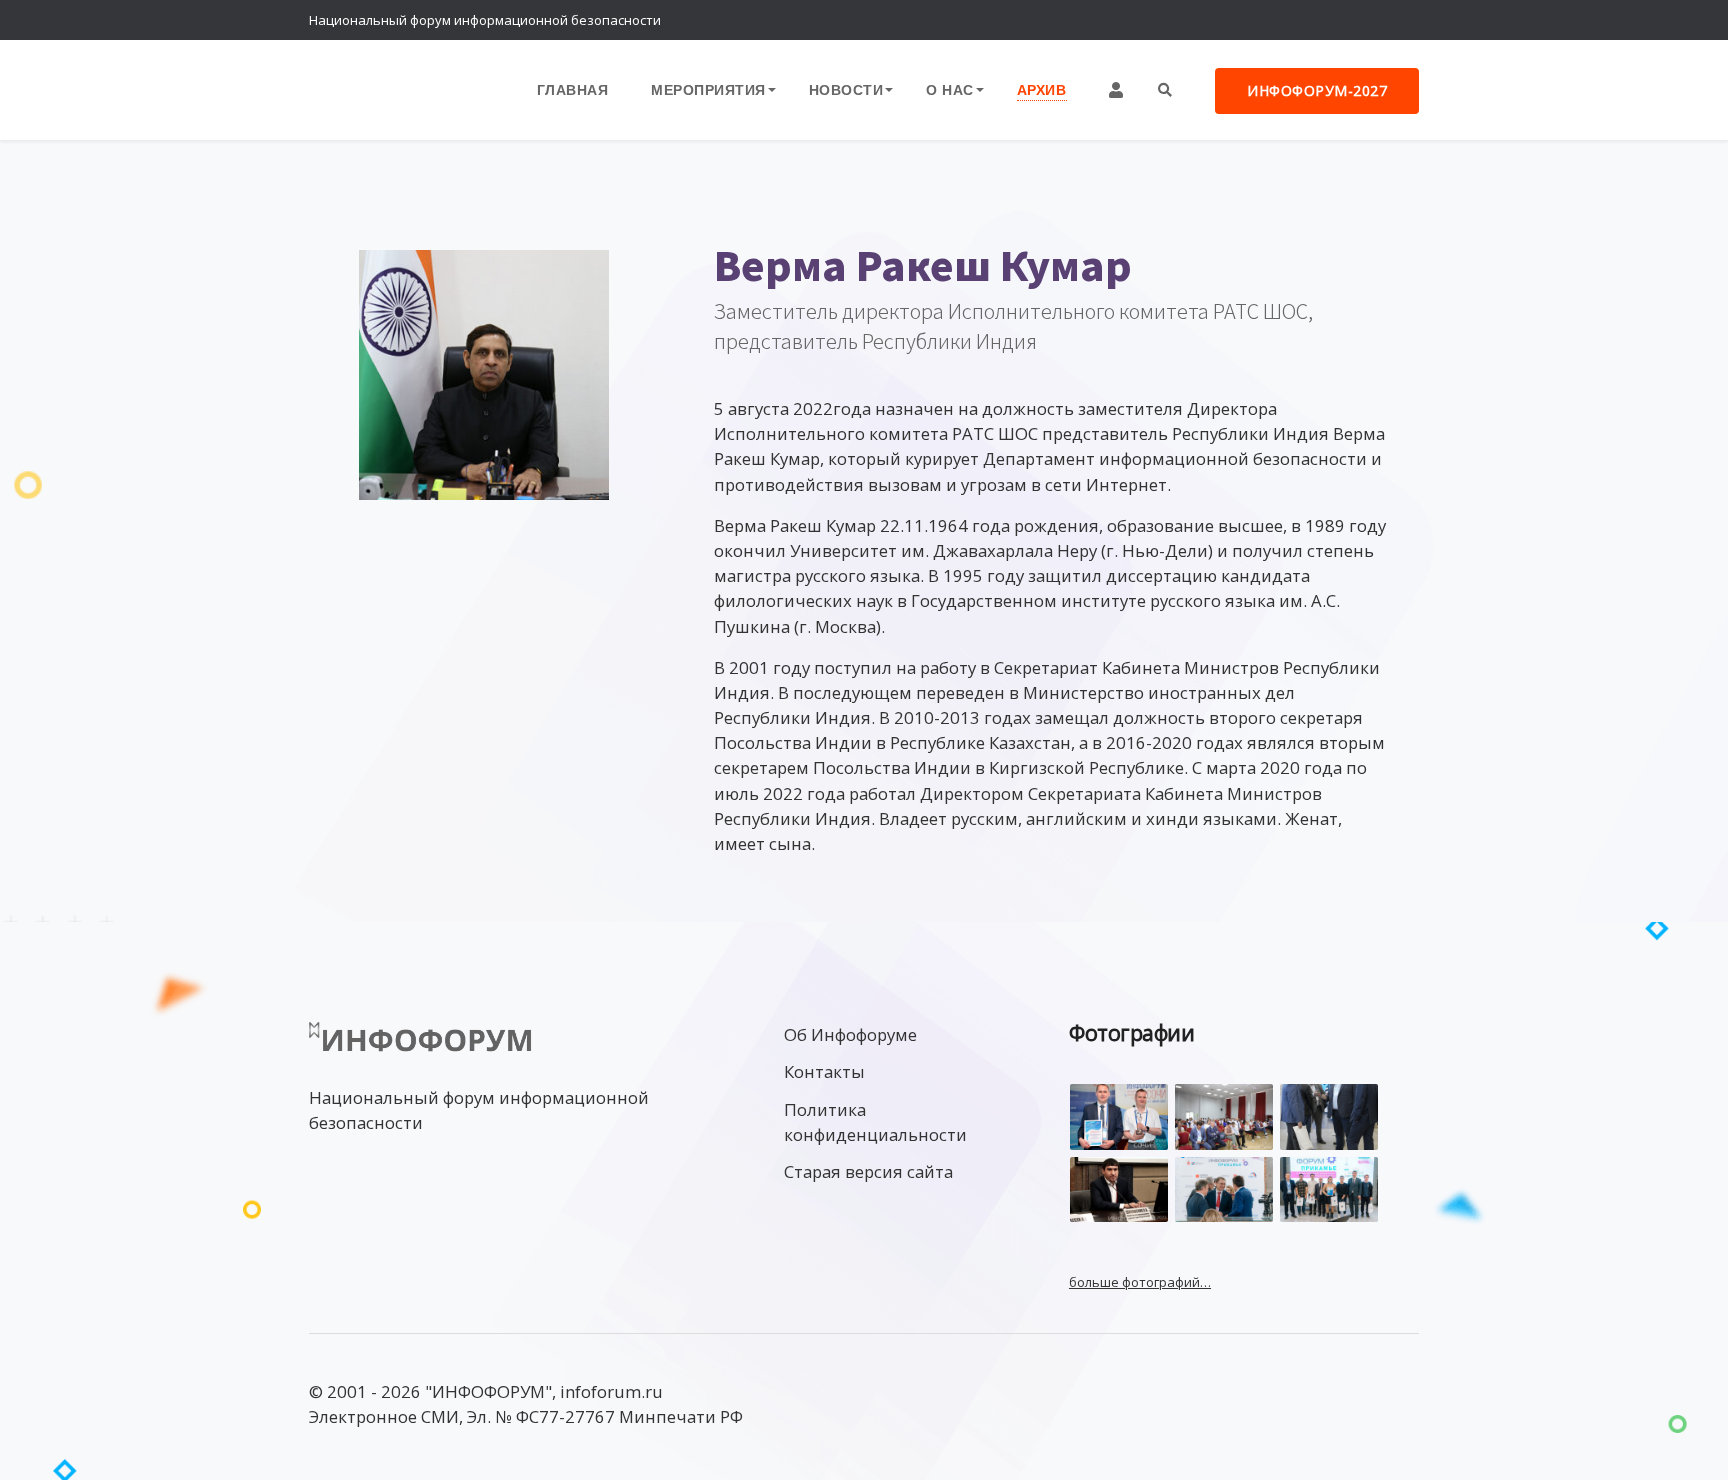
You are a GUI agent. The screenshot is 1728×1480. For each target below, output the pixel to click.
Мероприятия (708, 89)
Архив (1042, 89)
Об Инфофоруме (850, 1034)
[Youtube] (1399, 20)
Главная (573, 89)
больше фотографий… (1140, 1282)
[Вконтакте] (1359, 20)
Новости (846, 89)
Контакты (824, 1071)
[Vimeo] (1319, 20)
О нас (950, 89)
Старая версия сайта (868, 1171)
